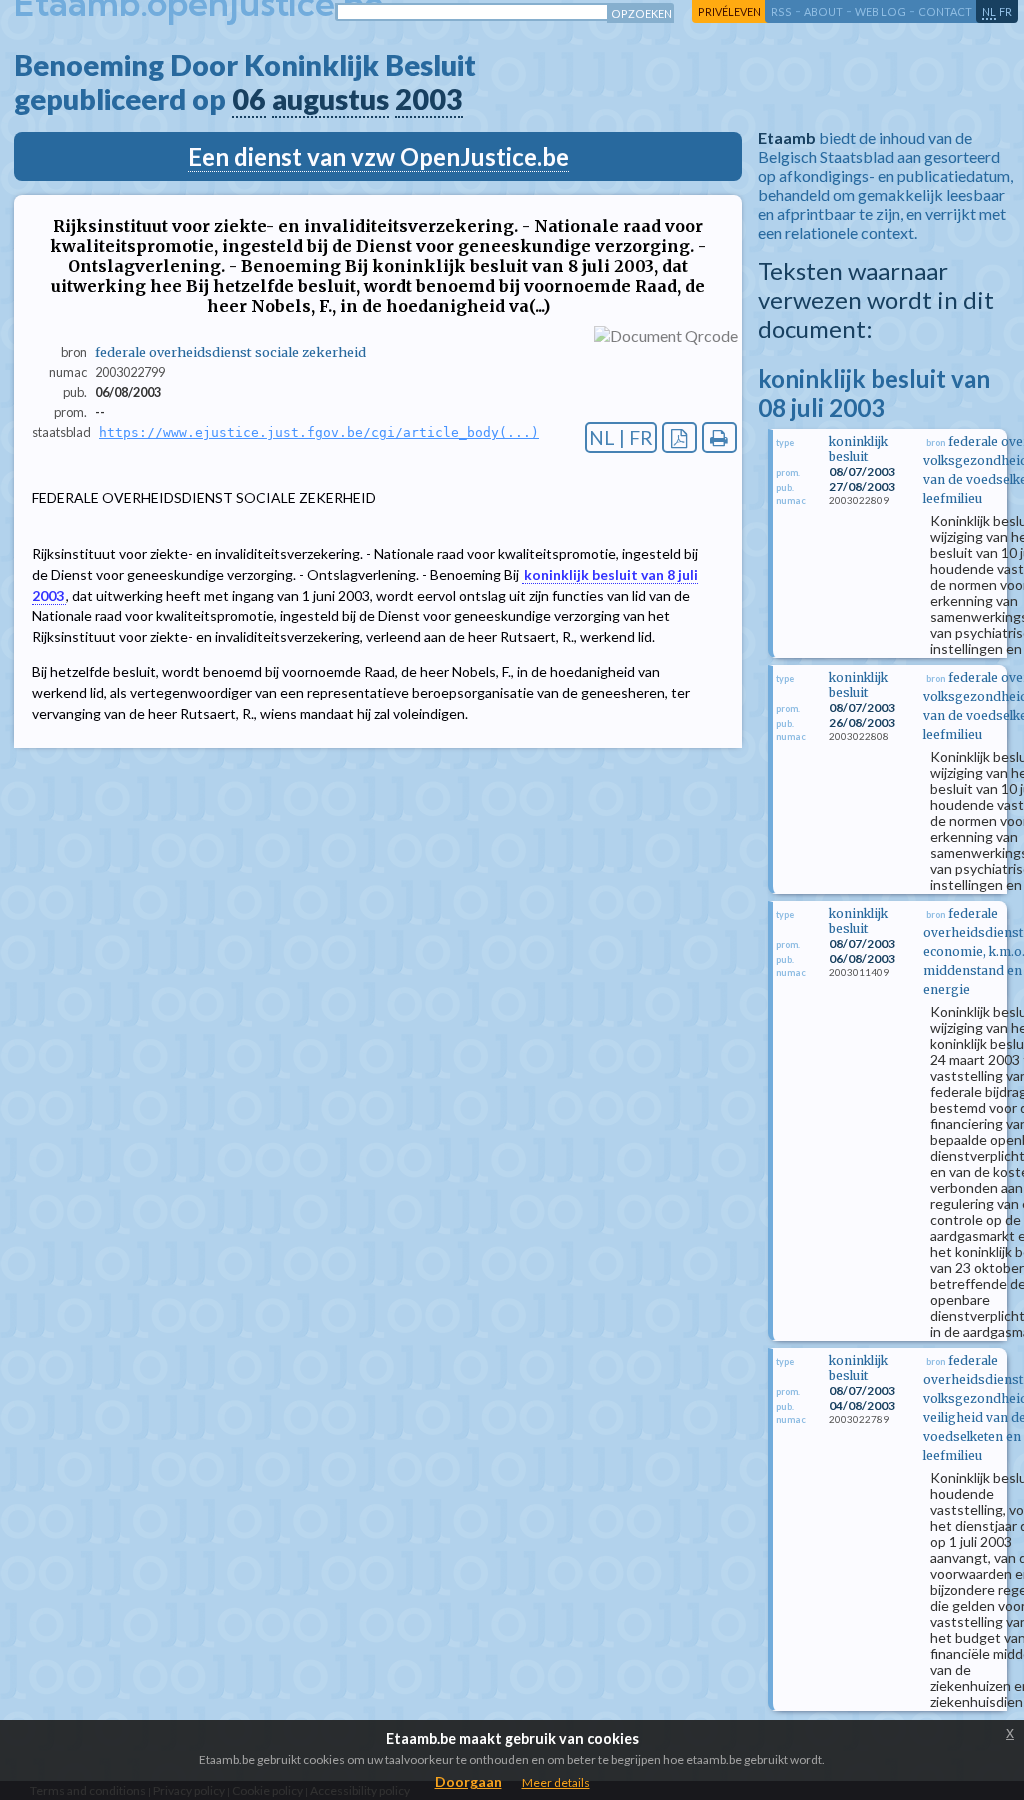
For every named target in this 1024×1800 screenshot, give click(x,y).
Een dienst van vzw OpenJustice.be (378, 156)
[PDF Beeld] (679, 437)
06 (249, 99)
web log (880, 11)
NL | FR (621, 437)
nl (989, 11)
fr (1005, 11)
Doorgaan (468, 1781)
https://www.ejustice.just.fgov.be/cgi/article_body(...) (319, 432)
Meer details (556, 1782)
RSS (781, 11)
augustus (330, 99)
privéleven (729, 11)
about (823, 11)
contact (945, 11)
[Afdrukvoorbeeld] (719, 437)
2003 (429, 99)
